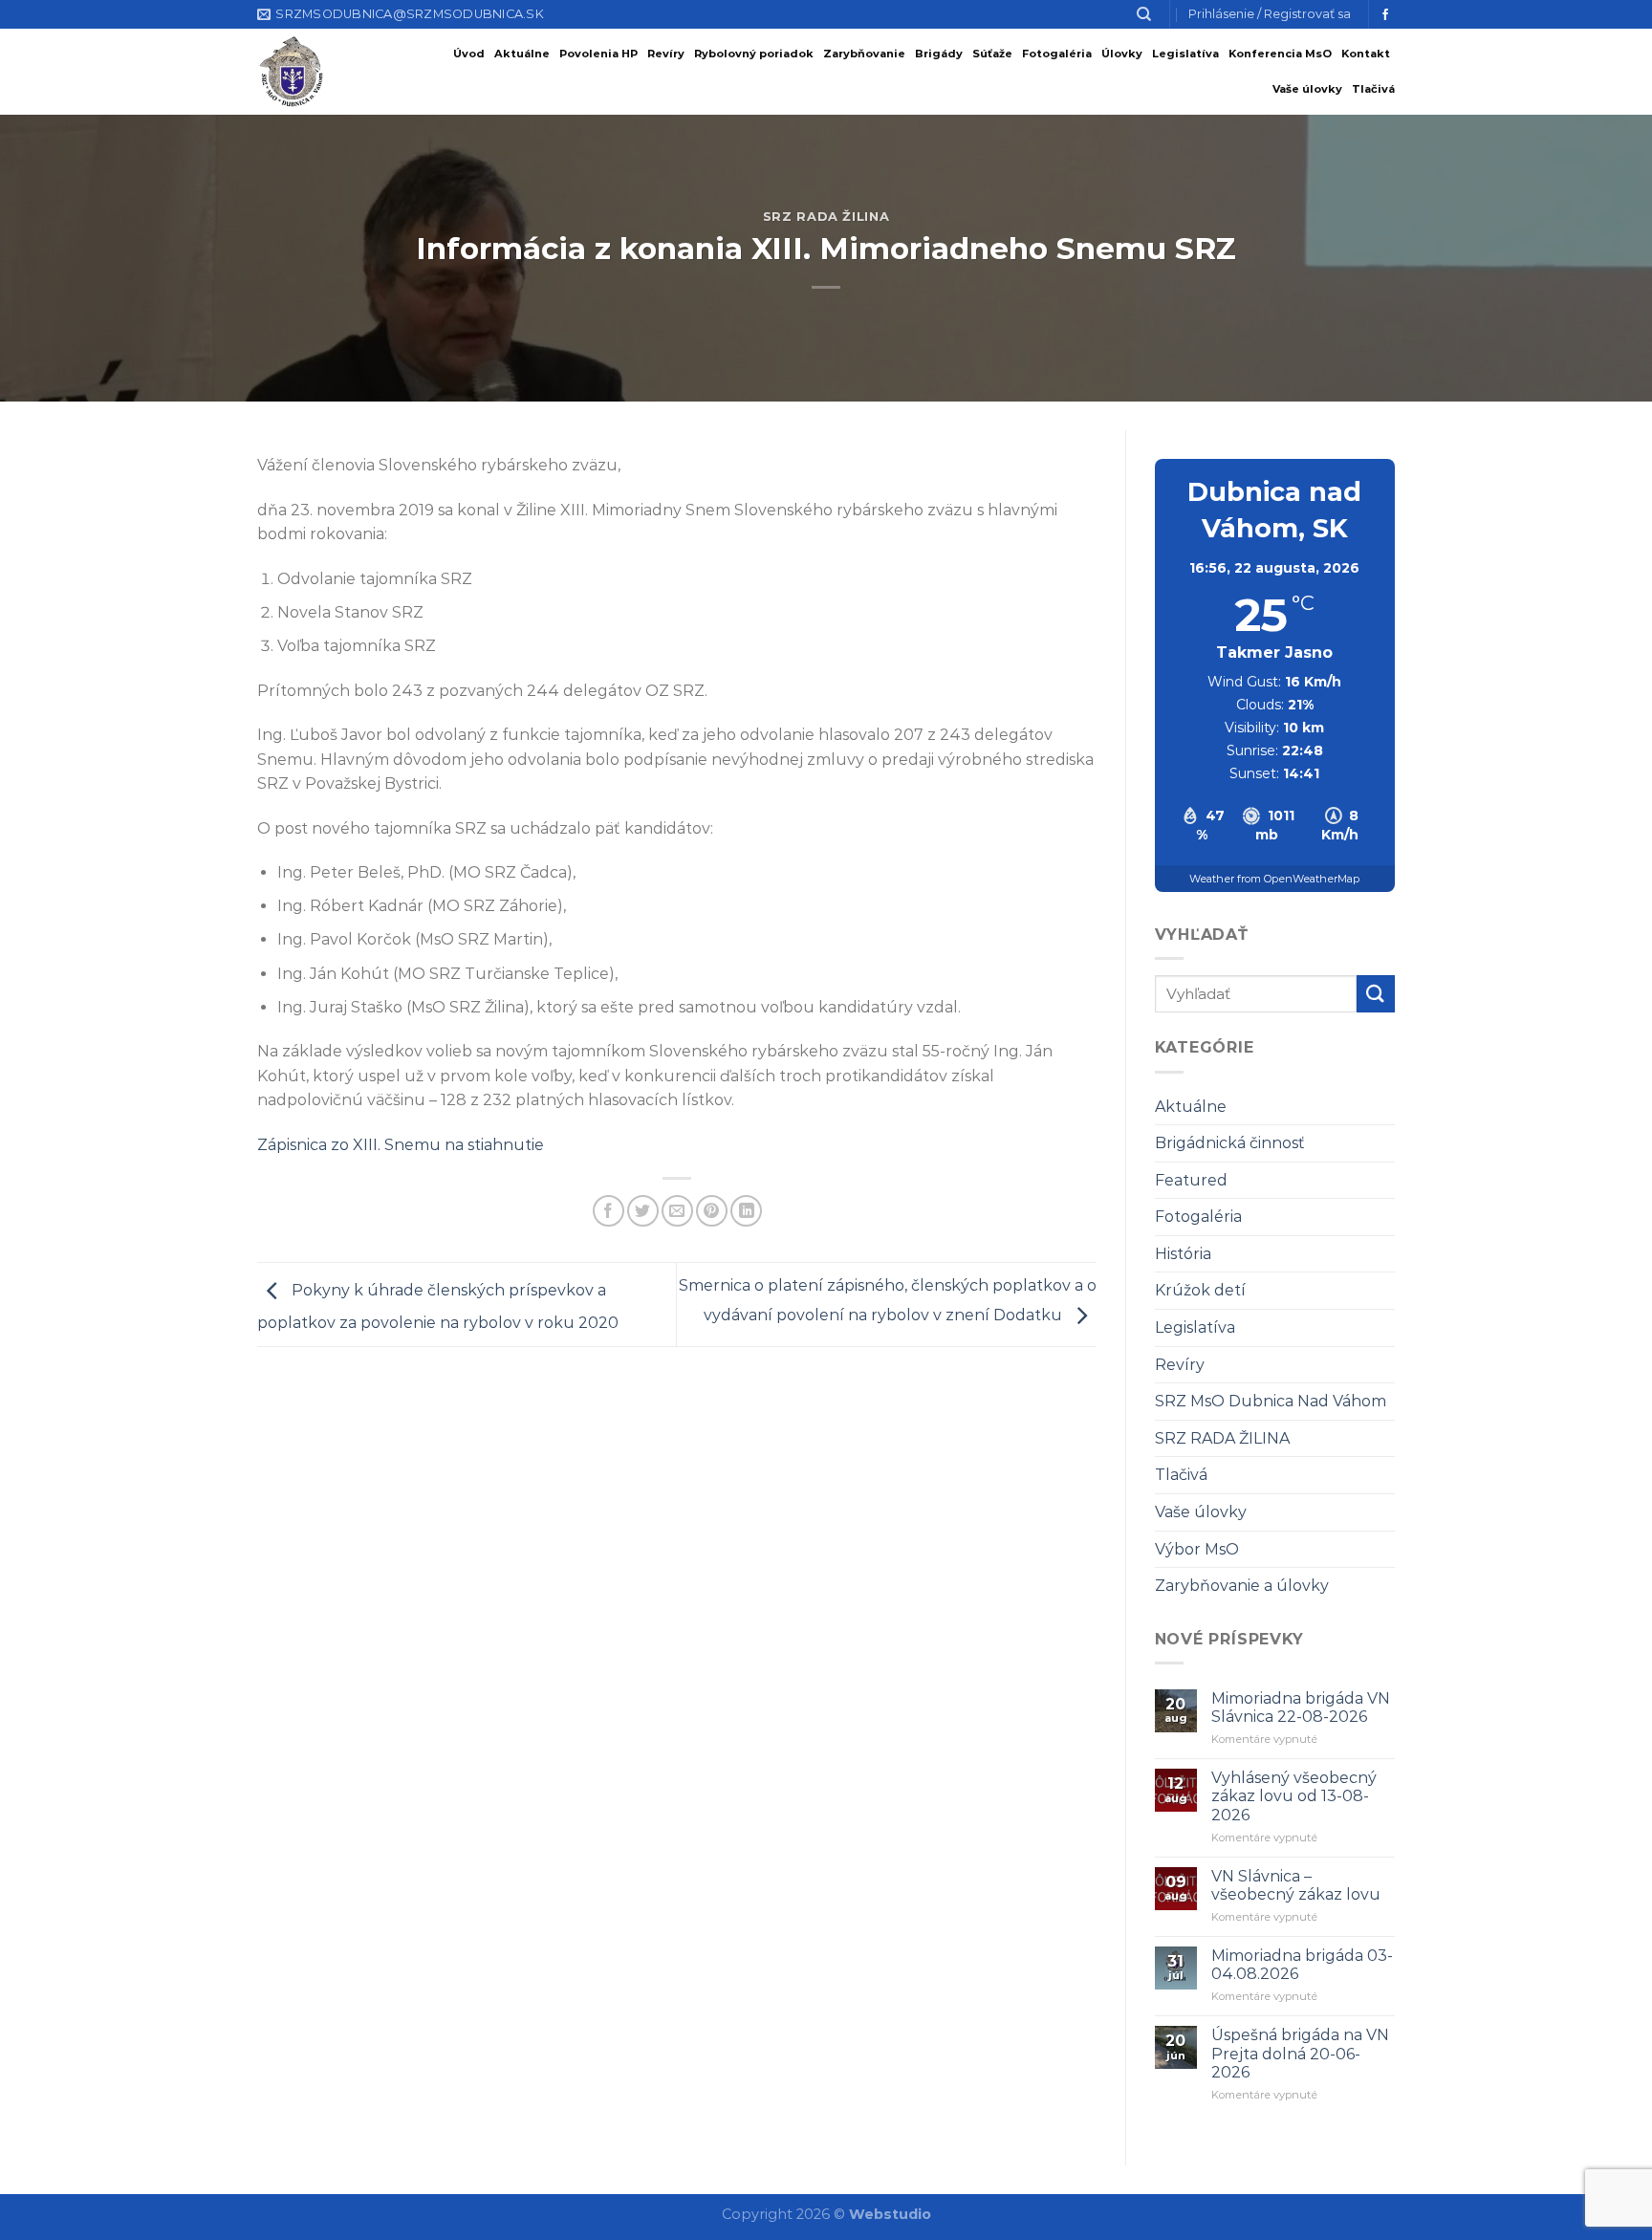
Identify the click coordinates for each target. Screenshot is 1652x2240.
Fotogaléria (1057, 54)
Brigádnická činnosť (1230, 1143)
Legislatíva (1185, 54)
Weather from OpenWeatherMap (1274, 879)
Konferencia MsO (1280, 54)
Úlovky (1122, 54)
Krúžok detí (1200, 1290)
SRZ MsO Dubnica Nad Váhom (1271, 1401)
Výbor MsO (1197, 1549)
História (1183, 1254)
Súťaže (992, 54)
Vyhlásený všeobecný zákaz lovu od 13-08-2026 (1294, 1796)
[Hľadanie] (1144, 14)
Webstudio (890, 2214)
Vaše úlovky (1307, 89)
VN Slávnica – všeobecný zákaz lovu (1296, 1885)
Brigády (939, 54)
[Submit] (1376, 994)
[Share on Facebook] (609, 1211)
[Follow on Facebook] (1385, 15)
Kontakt (1366, 54)
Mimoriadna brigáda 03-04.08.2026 (1302, 1965)
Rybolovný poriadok (754, 54)
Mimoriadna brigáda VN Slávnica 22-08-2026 (1301, 1707)
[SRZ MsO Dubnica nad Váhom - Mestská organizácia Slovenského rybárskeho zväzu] (303, 72)
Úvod (469, 54)
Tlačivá (1373, 89)
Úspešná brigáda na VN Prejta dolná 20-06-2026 (1300, 2053)
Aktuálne (522, 54)
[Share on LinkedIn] (746, 1211)
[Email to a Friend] (677, 1211)
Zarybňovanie (864, 54)
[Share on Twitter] (643, 1211)
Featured (1191, 1180)
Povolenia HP (598, 54)
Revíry (666, 54)
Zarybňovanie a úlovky (1242, 1586)
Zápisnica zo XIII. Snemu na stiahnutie (401, 1145)
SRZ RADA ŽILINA (826, 217)
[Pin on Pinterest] (712, 1211)
